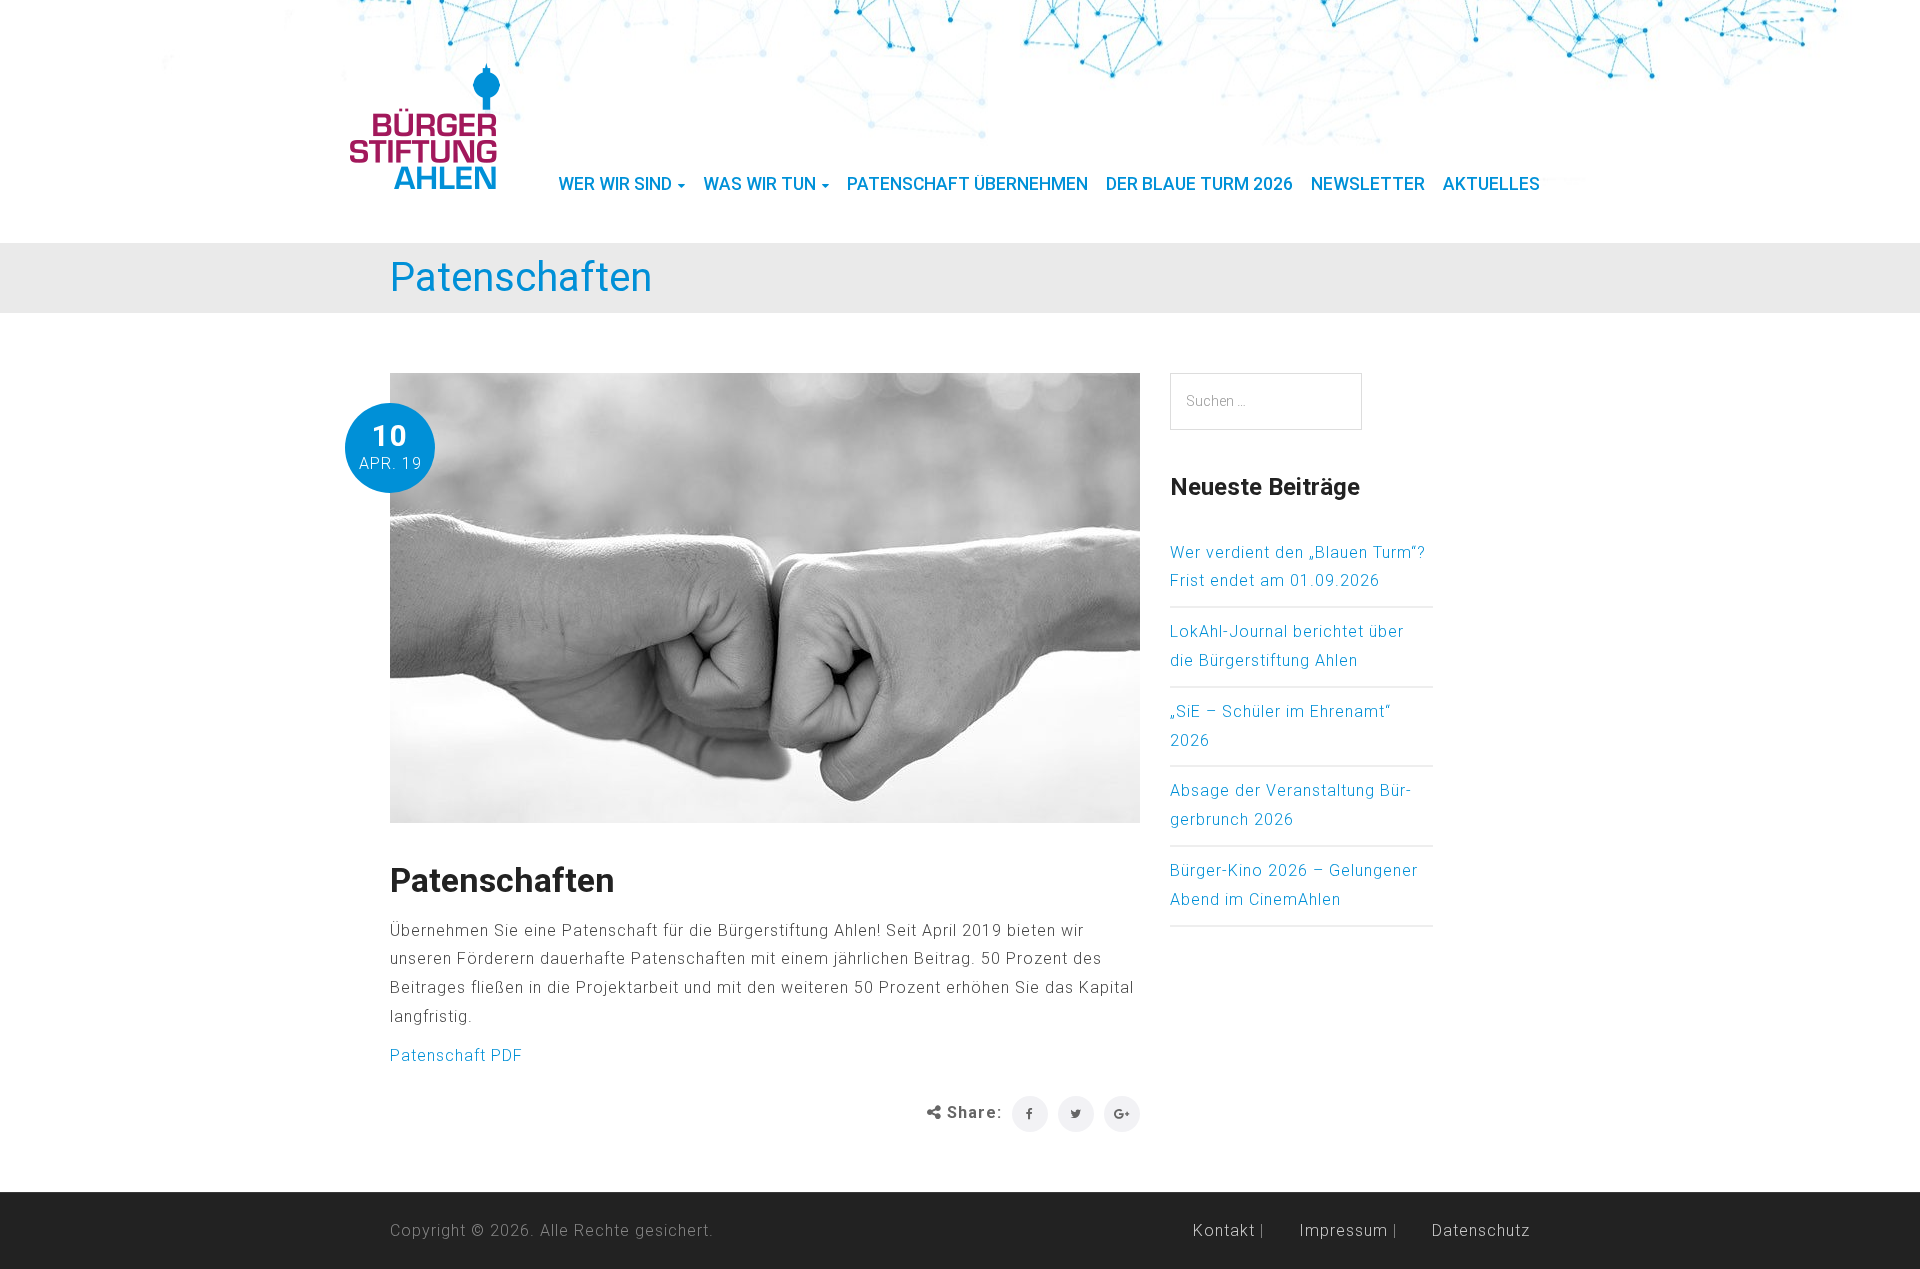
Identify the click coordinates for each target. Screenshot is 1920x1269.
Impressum (1343, 1230)
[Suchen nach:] (1266, 401)
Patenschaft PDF (456, 1055)
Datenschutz (1481, 1230)
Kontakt (1224, 1230)
